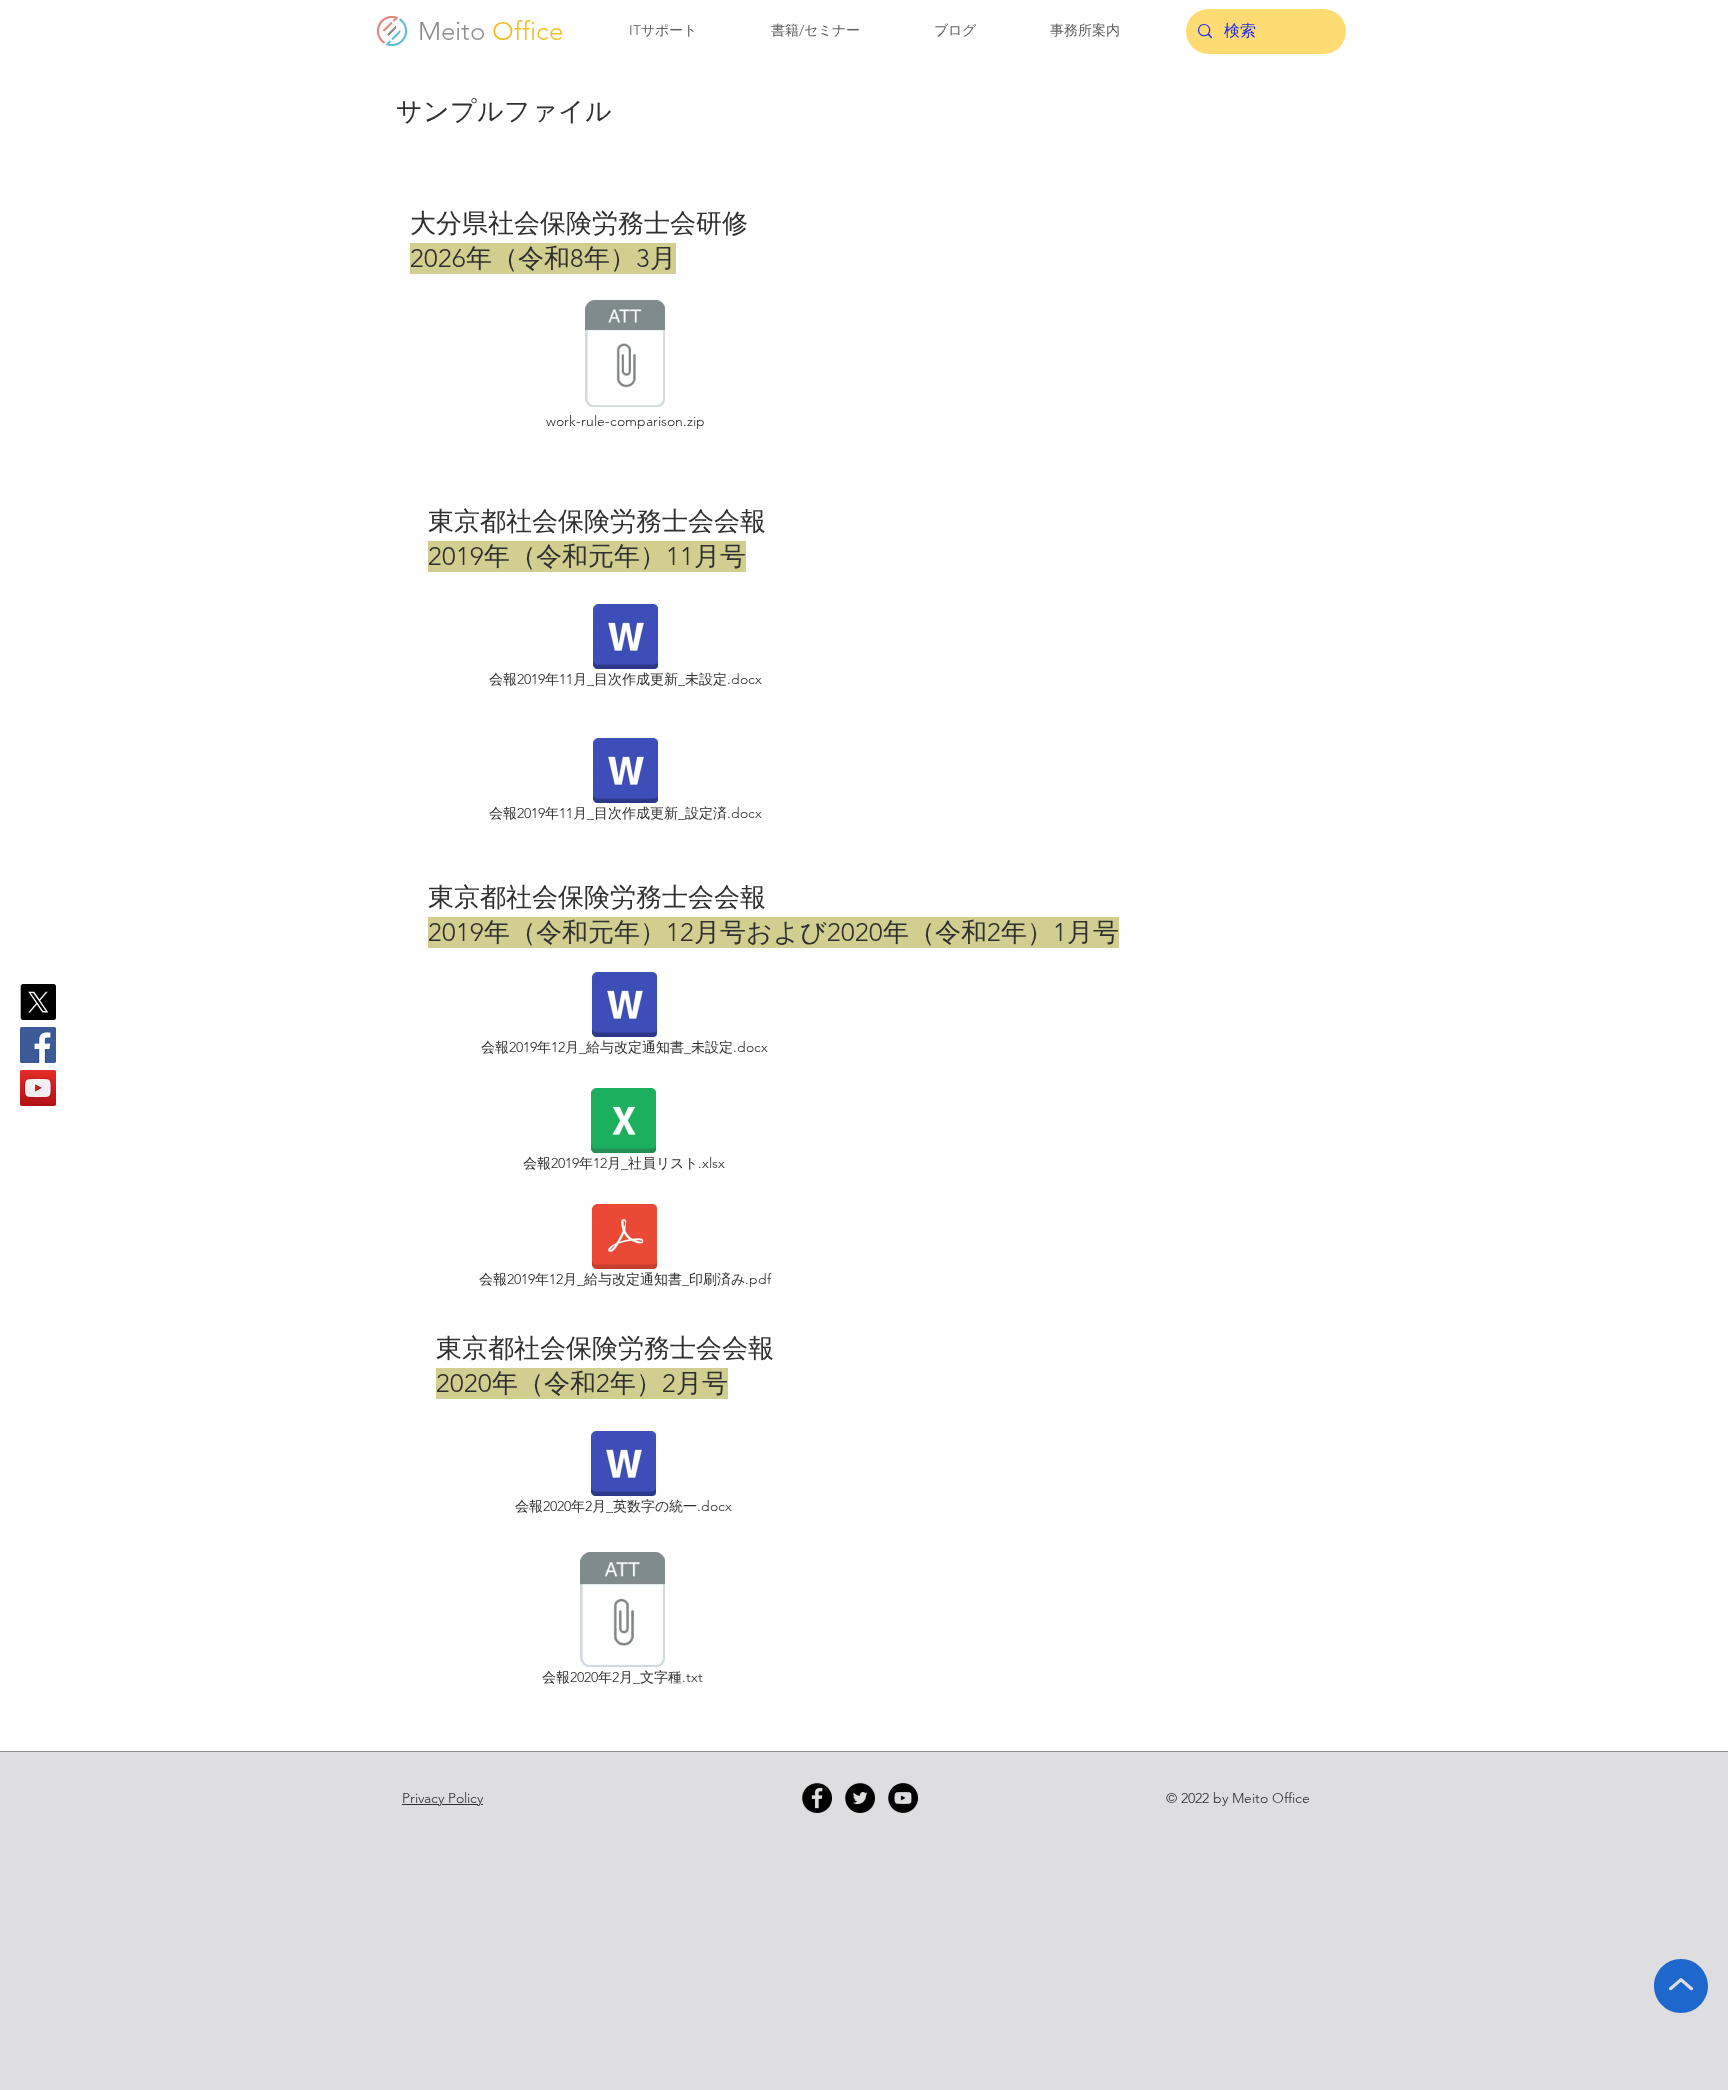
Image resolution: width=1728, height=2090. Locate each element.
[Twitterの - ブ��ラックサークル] (860, 1798)
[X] (38, 1002)
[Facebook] (38, 1045)
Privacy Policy (442, 1798)
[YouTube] (38, 1088)
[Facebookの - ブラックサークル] (817, 1798)
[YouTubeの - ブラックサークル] (903, 1798)
